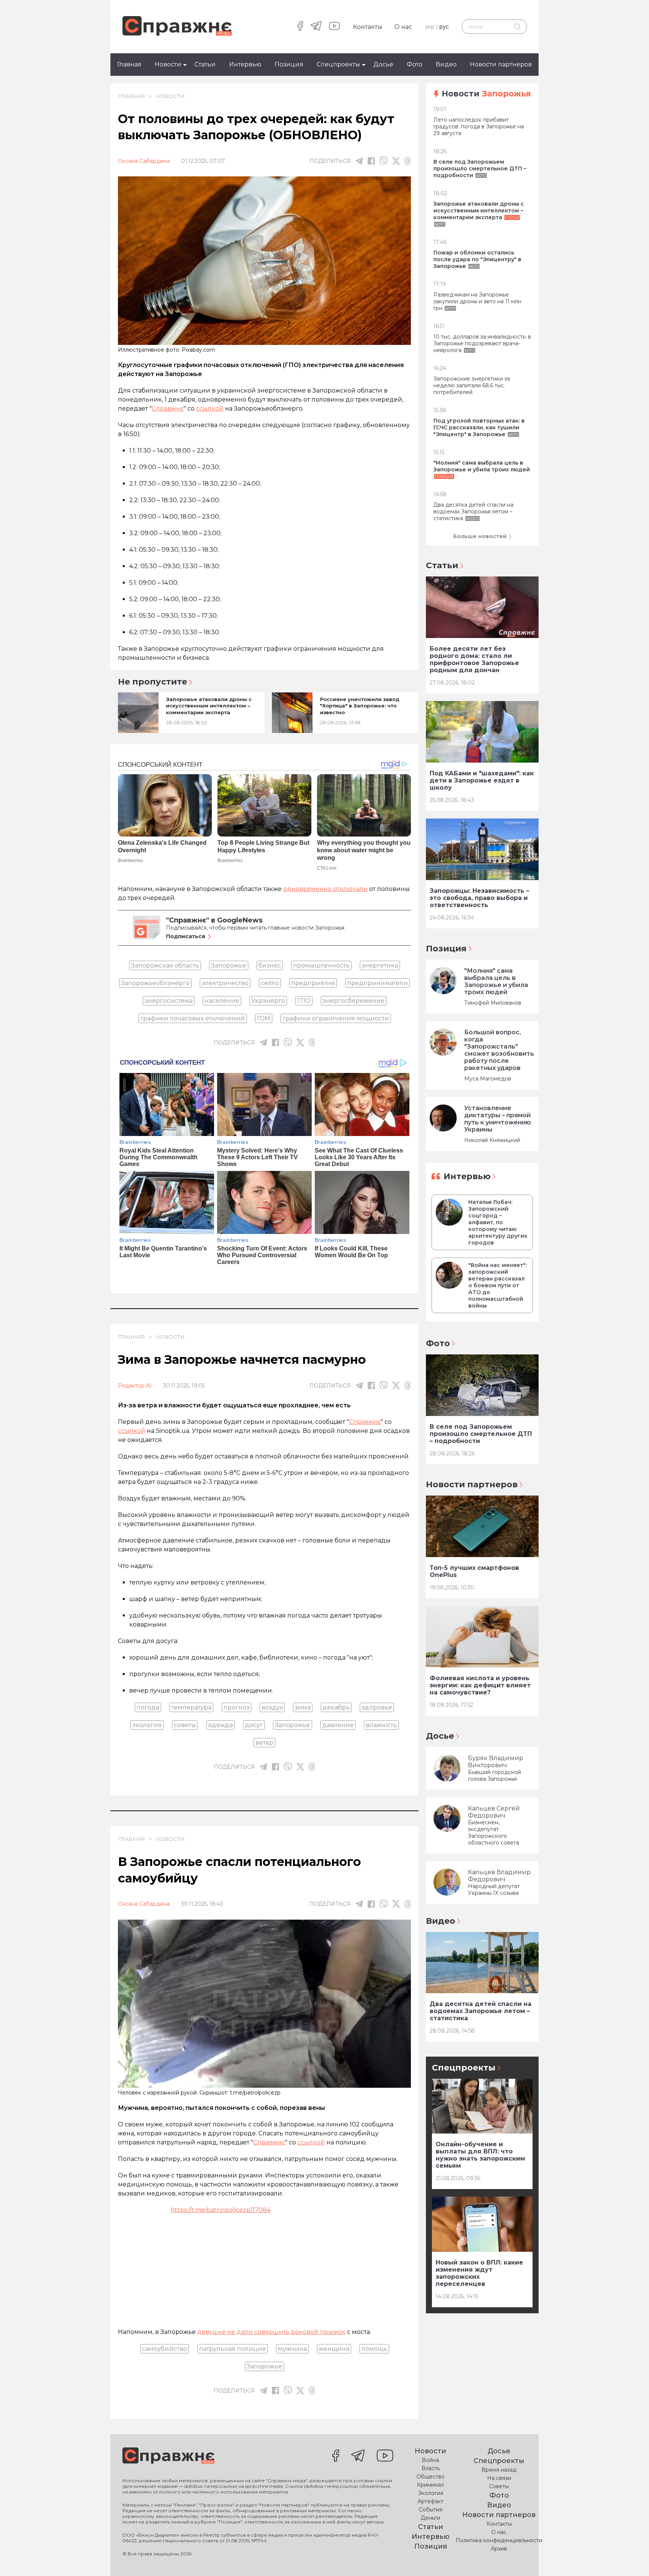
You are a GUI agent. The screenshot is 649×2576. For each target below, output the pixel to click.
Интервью (245, 64)
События (431, 2510)
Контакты (368, 27)
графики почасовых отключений (192, 1018)
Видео (446, 64)
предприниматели (377, 983)
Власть (431, 2468)
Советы (499, 2486)
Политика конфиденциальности (499, 2540)
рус (444, 27)
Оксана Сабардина (144, 161)
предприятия (313, 983)
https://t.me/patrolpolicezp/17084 (220, 2210)
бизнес (270, 965)
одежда (220, 1725)
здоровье (377, 1707)
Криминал (430, 2485)
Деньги (430, 2518)
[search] (517, 27)
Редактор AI (135, 1386)
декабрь (336, 1707)
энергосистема (169, 1001)
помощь (374, 2349)
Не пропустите (152, 682)
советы (185, 1725)
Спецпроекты (338, 64)
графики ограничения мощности (336, 1018)
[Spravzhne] (177, 26)
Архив (499, 2549)
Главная (129, 64)
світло (270, 983)
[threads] (408, 161)
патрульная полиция (232, 2349)
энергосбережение (354, 1001)
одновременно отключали (325, 889)
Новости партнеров (501, 64)
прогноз (236, 1707)
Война (430, 2460)
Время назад (499, 2470)
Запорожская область (165, 965)
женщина (334, 2349)
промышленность (321, 965)
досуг (254, 1725)
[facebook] (300, 27)
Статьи (205, 64)
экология (147, 1725)
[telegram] (316, 27)
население (222, 1001)
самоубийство (165, 2349)
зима (303, 1707)
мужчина (292, 2349)
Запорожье (229, 965)
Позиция (289, 64)
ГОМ (264, 1018)
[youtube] (334, 27)
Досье (383, 64)
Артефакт (431, 2501)
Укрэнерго (268, 1001)
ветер (264, 1743)
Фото (415, 64)
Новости (168, 64)
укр (430, 27)
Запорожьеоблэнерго (155, 983)
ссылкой (210, 409)
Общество (431, 2477)
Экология (431, 2493)
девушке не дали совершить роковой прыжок (271, 2332)
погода (148, 1707)
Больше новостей (480, 536)
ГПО (304, 1001)
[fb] (371, 161)
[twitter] (396, 161)
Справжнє (168, 409)
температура (191, 1707)
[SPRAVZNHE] (168, 2456)
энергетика (380, 965)
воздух (272, 1707)
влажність (381, 1725)
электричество (225, 983)
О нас (403, 27)
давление (338, 1725)
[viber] (383, 161)
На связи (499, 2478)
